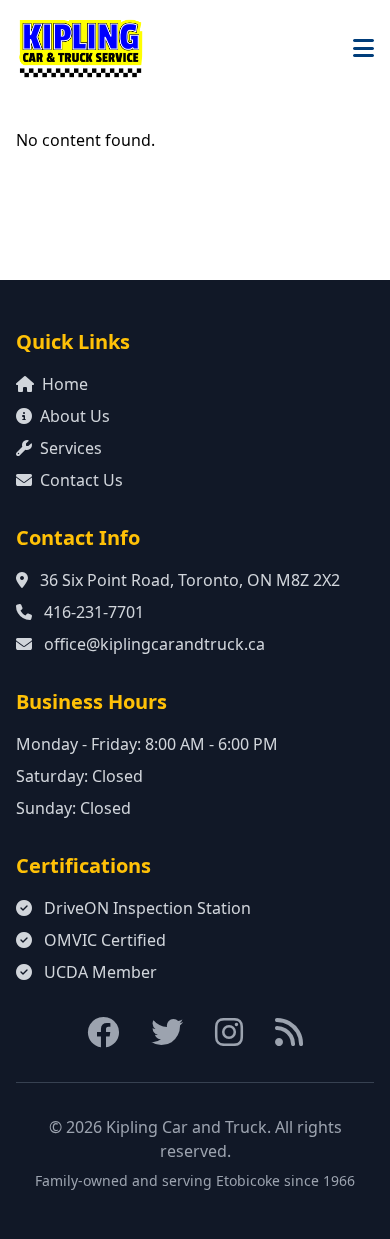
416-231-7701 (94, 612)
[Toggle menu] (363, 48)
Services (71, 448)
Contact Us (81, 480)
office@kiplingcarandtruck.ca (154, 644)
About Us (75, 416)
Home (65, 384)
